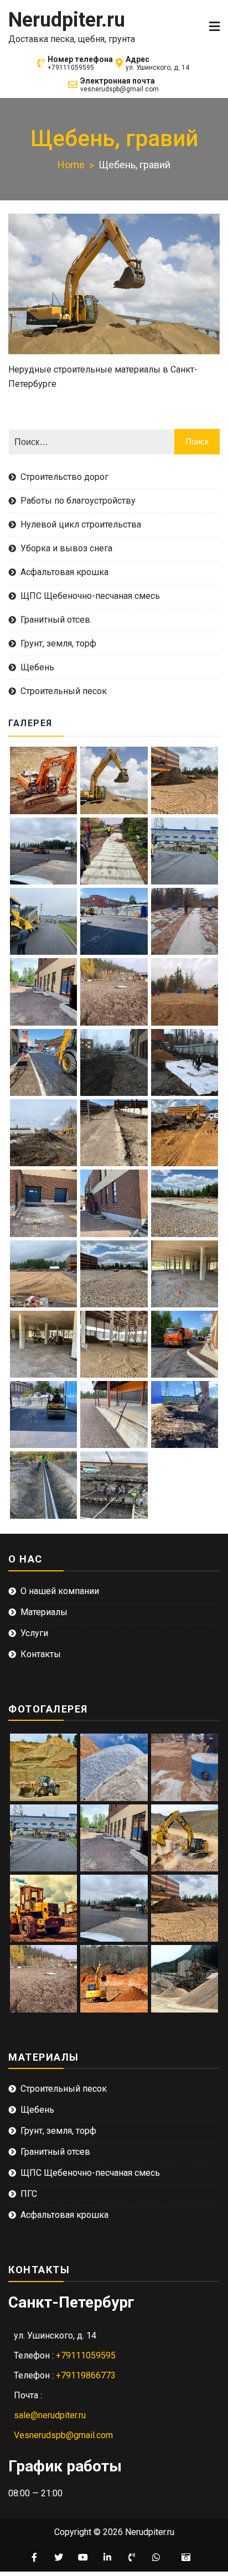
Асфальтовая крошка (64, 572)
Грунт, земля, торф (58, 643)
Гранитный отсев (55, 620)
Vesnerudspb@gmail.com (63, 2435)
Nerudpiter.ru (67, 20)
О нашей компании (60, 1591)
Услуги (34, 1633)
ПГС (29, 2194)
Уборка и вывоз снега (66, 548)
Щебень (37, 667)
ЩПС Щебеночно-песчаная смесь (90, 596)
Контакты (41, 1654)
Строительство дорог (64, 477)
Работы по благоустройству (78, 501)
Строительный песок (64, 691)
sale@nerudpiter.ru (50, 2415)
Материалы (44, 1612)
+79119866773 (86, 2375)
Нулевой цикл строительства (81, 524)
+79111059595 (71, 68)
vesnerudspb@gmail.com (120, 89)
